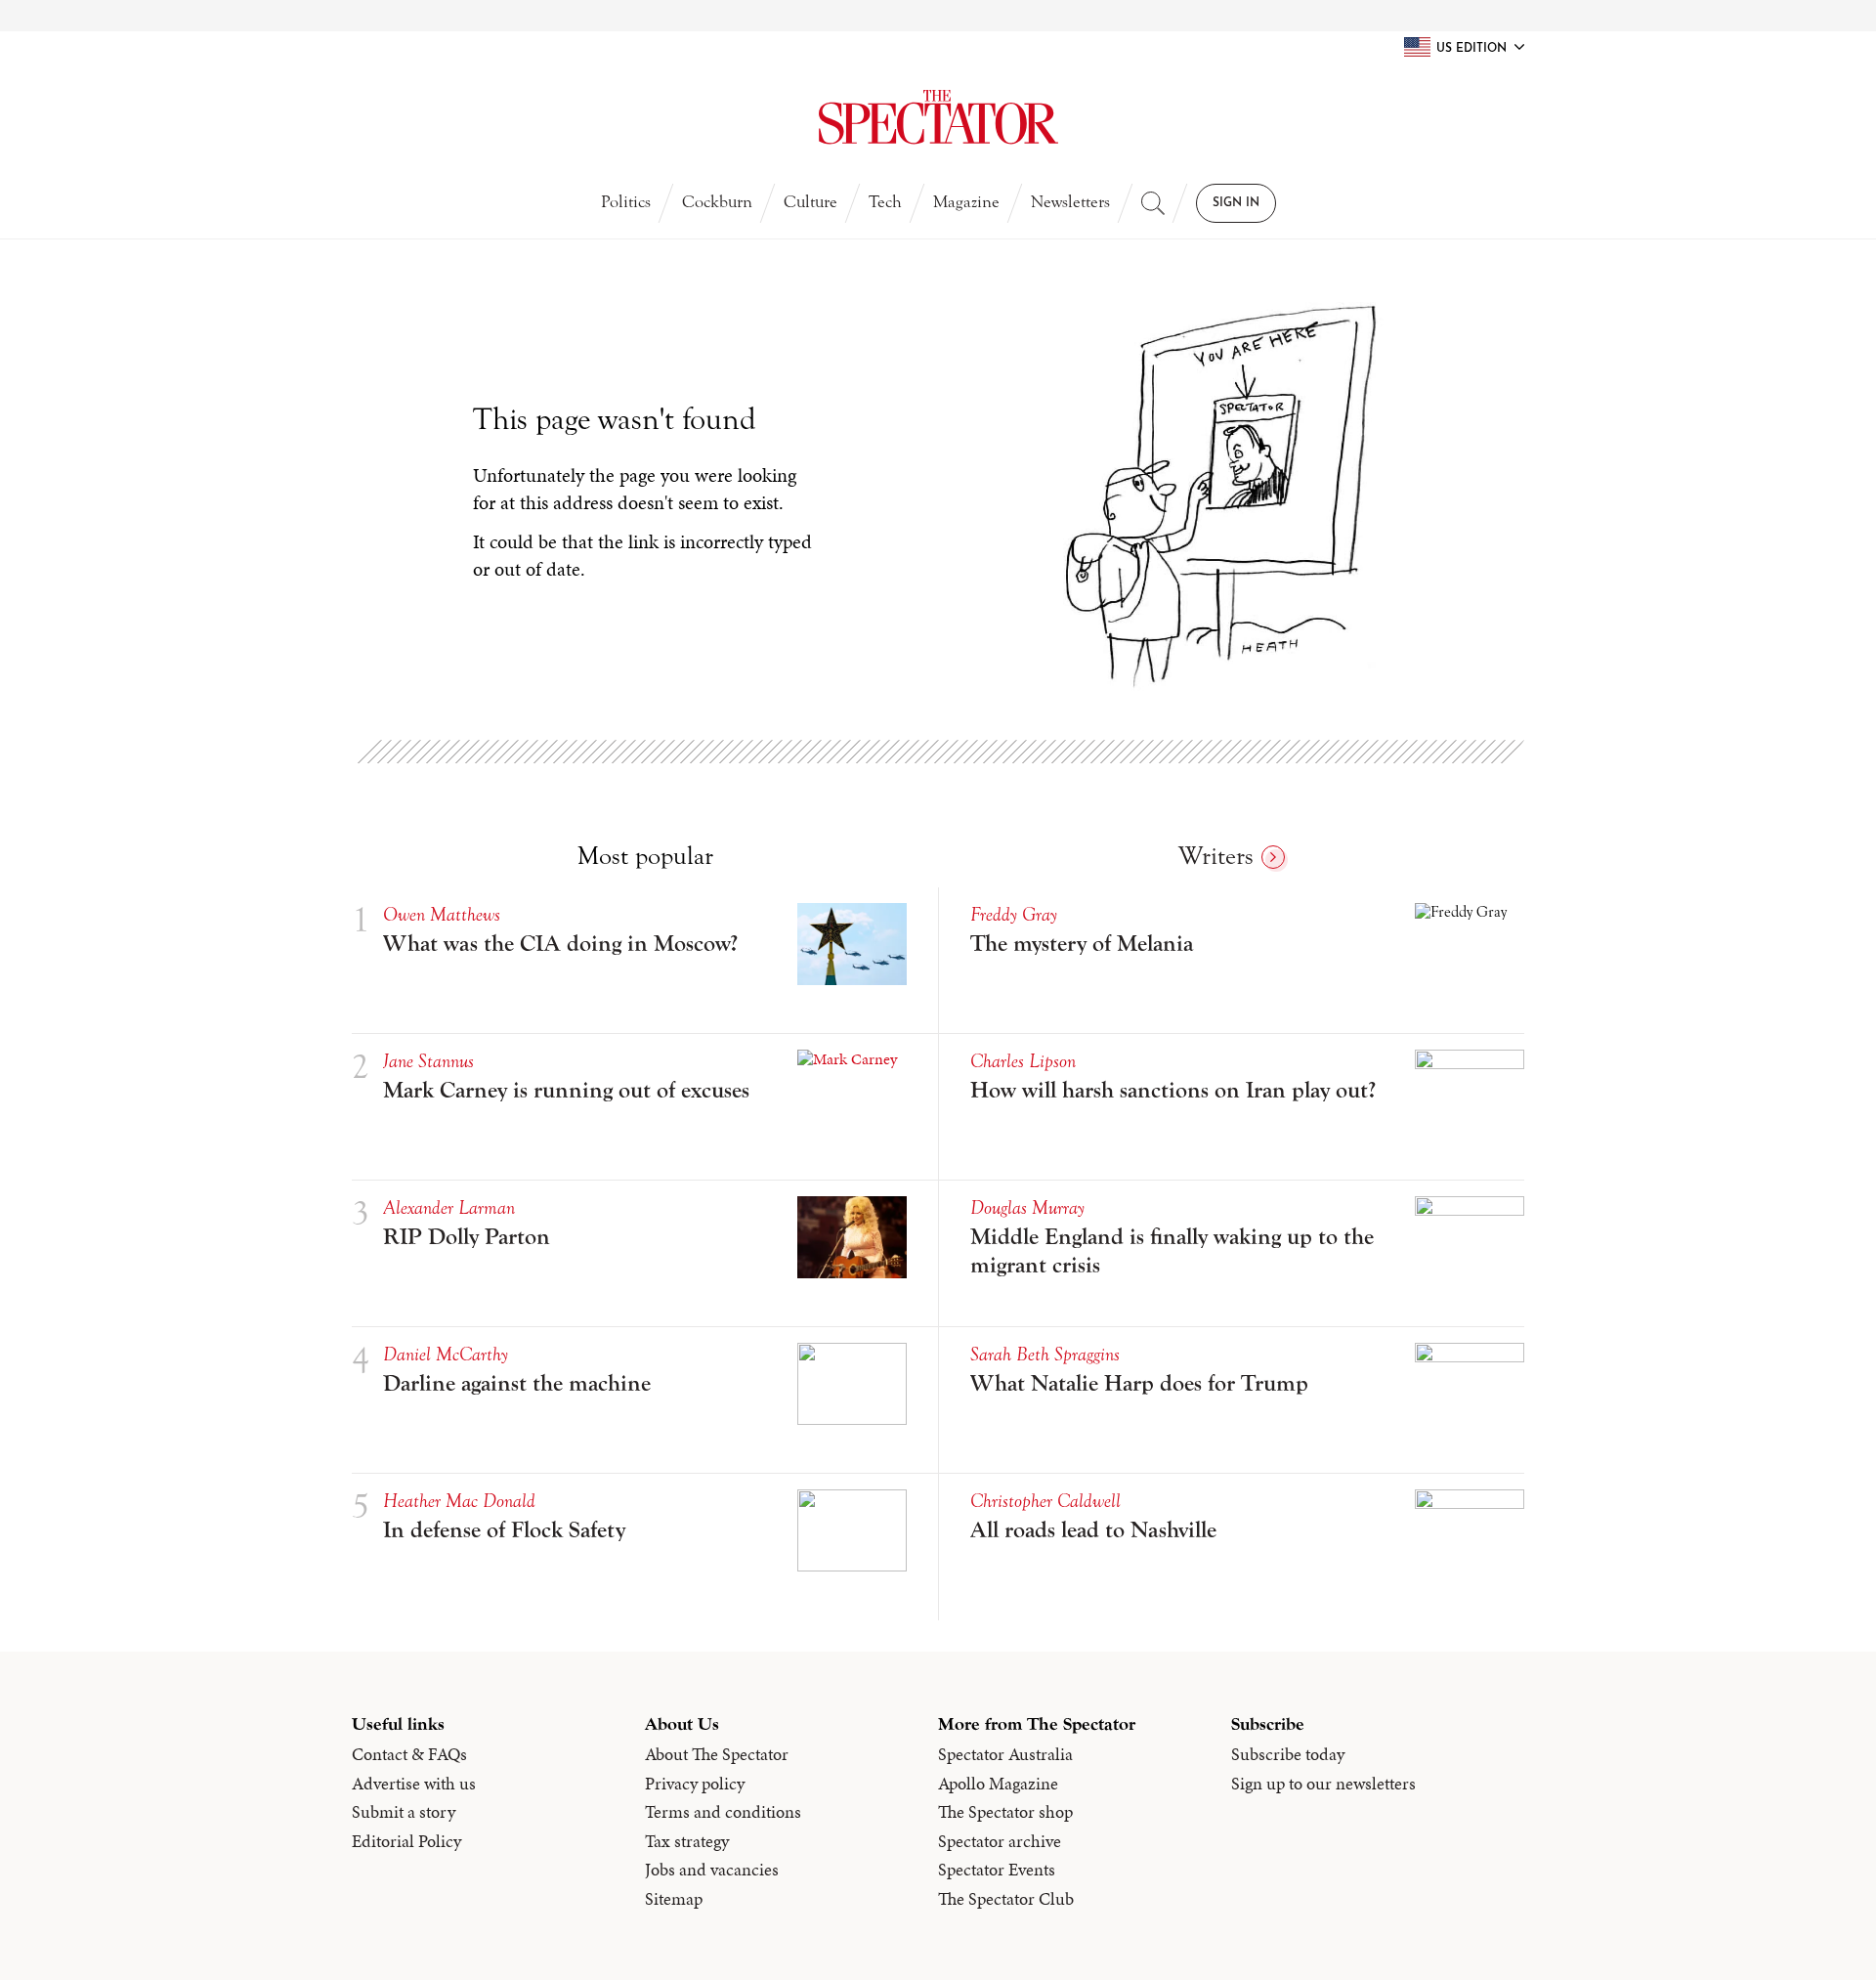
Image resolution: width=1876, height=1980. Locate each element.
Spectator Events (997, 1870)
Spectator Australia (1005, 1754)
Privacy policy (695, 1784)
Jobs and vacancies (712, 1870)
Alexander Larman (449, 1207)
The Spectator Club (1006, 1899)
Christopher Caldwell (1045, 1501)
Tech (885, 202)
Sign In (1236, 203)
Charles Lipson (1023, 1061)
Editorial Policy (406, 1841)
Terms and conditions (723, 1812)
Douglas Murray (1027, 1207)
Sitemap (674, 1899)
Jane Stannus (428, 1061)
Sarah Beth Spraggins (1045, 1354)
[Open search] (1153, 203)
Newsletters (1070, 202)
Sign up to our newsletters (1323, 1784)
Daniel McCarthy (446, 1354)
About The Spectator (717, 1754)
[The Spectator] (938, 117)
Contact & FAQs (409, 1754)
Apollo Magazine (998, 1784)
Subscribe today (1288, 1754)
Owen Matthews (442, 914)
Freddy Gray (1014, 914)
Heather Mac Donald (459, 1501)
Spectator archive (1000, 1841)
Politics (626, 202)
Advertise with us (414, 1784)
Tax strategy (687, 1841)
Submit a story (404, 1812)
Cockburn (717, 202)
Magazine (966, 202)
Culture (810, 202)
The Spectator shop (1005, 1812)
